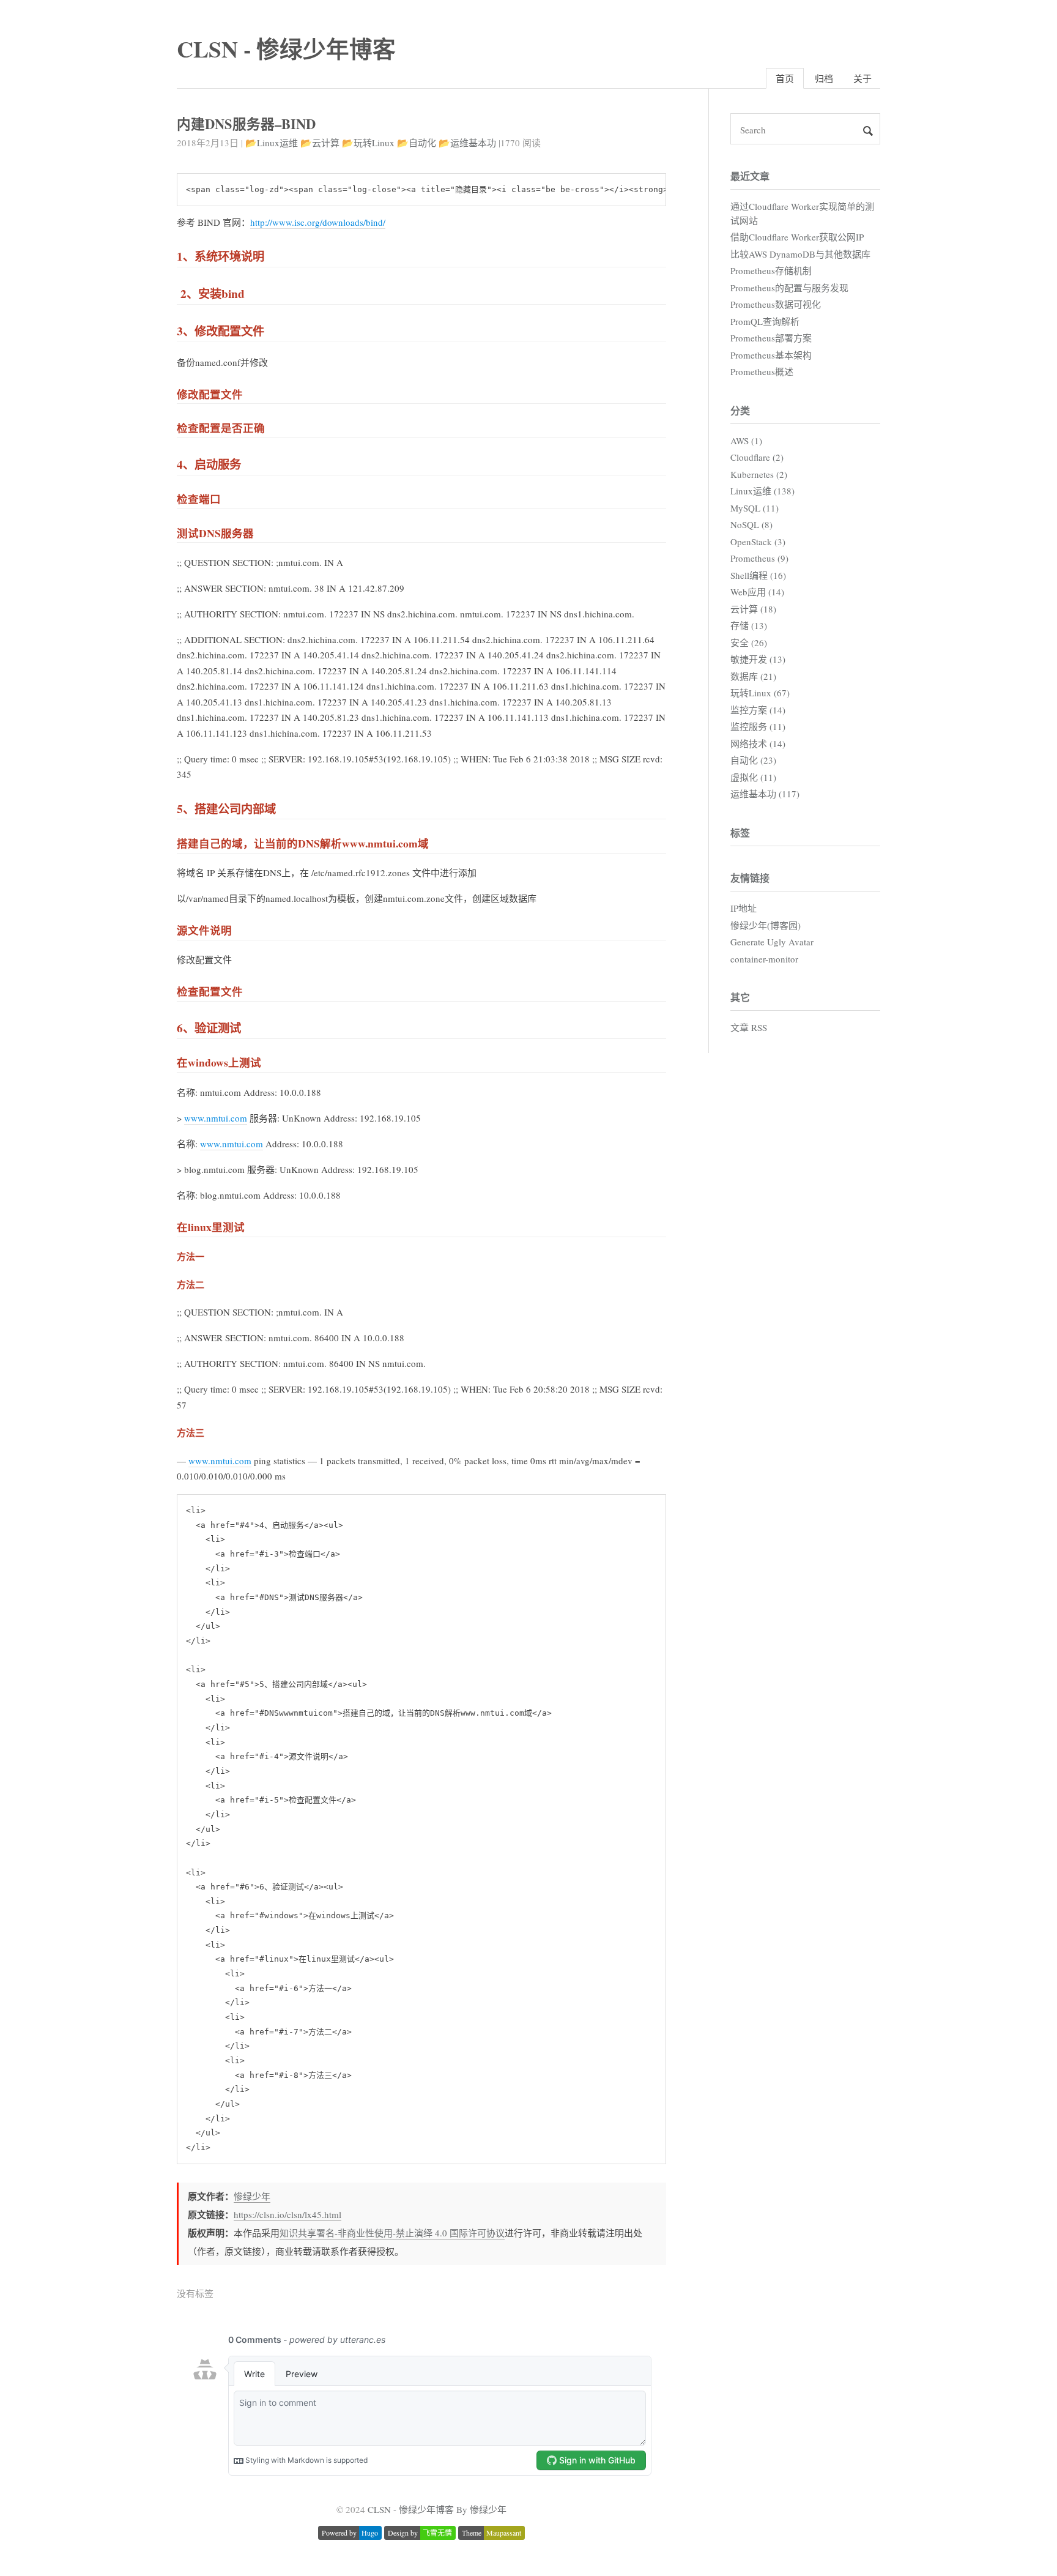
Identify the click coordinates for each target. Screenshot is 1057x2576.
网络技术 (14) (758, 743)
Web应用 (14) (757, 592)
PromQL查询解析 (765, 321)
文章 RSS (749, 1027)
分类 (740, 410)
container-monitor (764, 959)
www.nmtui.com (216, 1118)
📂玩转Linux (368, 143)
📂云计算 (320, 143)
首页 (785, 78)
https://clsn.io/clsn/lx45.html (287, 2214)
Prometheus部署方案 (771, 338)
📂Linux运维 (272, 143)
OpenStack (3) (758, 542)
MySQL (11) (755, 508)
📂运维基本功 (467, 143)
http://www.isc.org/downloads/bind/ (318, 222)
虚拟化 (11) (753, 777)
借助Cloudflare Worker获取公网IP (797, 237)
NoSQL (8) (751, 524)
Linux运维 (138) (762, 491)
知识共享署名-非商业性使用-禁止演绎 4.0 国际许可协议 (392, 2233)
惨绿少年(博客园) (766, 925)
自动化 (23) (753, 760)
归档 (824, 78)
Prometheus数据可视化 (776, 304)
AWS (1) (746, 441)
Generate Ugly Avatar (772, 942)
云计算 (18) (753, 609)
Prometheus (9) (759, 558)
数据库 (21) (753, 676)
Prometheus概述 (762, 371)
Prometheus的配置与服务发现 (789, 288)
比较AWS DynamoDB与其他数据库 (800, 254)
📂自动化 (417, 143)
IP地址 (744, 908)
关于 (862, 78)
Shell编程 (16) (758, 575)
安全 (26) (749, 642)
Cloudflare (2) (757, 457)
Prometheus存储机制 (771, 270)
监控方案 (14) (758, 710)
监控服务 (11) (758, 726)
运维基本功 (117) (765, 794)
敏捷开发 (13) (758, 659)
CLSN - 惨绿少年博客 (286, 49)
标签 (740, 832)
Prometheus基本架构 (771, 355)
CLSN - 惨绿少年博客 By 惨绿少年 (437, 2509)
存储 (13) (749, 625)
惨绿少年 (252, 2196)
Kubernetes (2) (759, 474)
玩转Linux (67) (760, 693)
